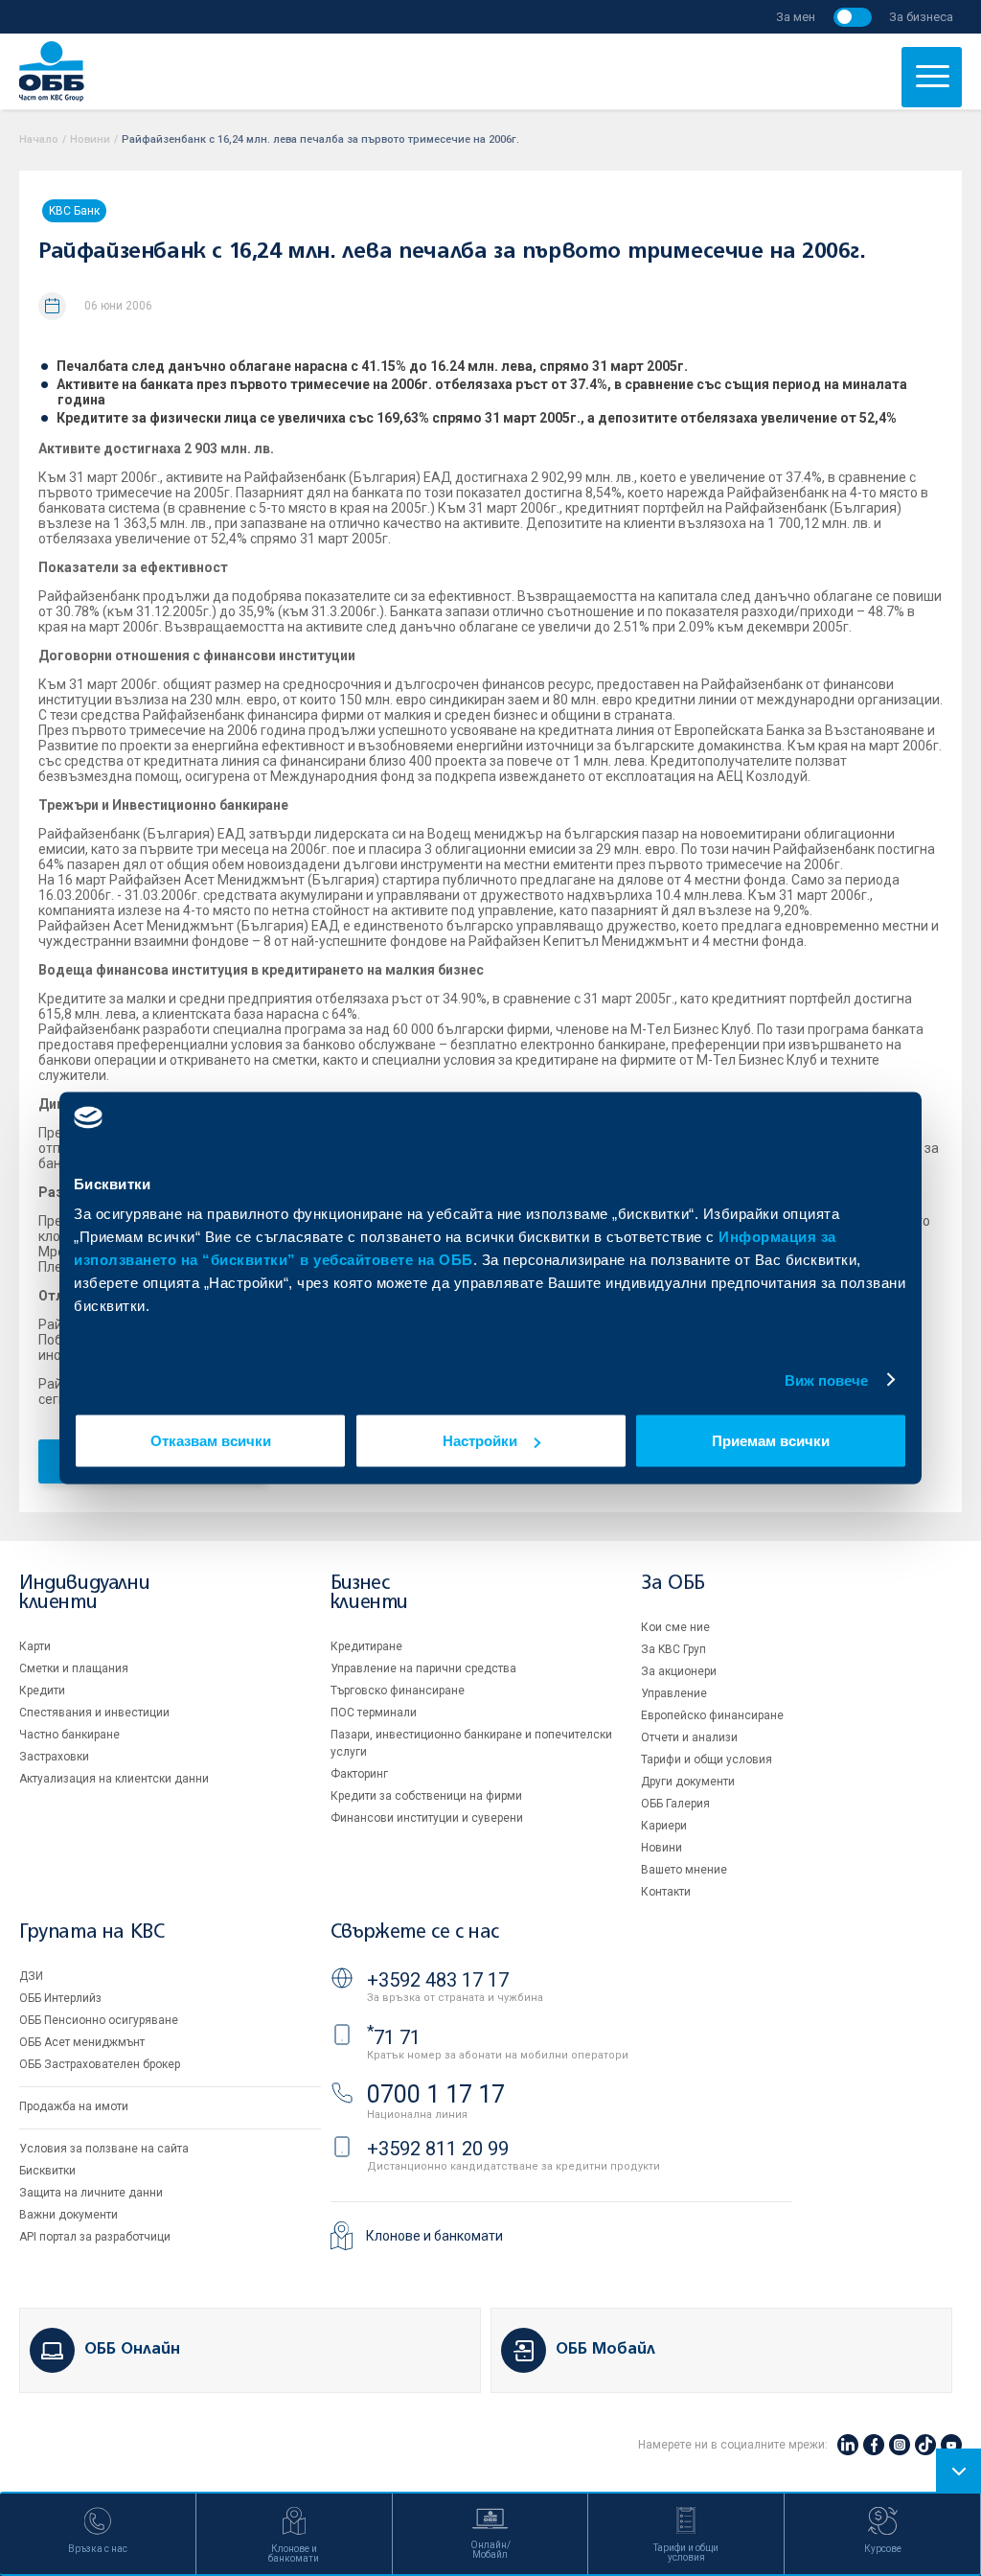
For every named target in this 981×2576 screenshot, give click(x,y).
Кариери (664, 1826)
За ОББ (673, 1584)
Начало (39, 139)
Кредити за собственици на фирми (426, 1796)
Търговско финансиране (398, 1690)
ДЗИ (31, 1976)
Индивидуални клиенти (84, 1593)
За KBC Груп (673, 1649)
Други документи (688, 1782)
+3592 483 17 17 (438, 1980)
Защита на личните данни (91, 2193)
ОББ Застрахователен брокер (100, 2064)
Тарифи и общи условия (707, 1759)
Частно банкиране (69, 1735)
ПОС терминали (374, 1713)
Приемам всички (771, 1441)
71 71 (394, 2037)
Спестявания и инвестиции (94, 1713)
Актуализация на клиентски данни (114, 1779)
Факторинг (359, 1774)
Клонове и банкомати (434, 2236)
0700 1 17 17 (436, 2094)
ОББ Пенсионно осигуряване (99, 2020)
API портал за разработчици (95, 2237)
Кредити (42, 1690)
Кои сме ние (675, 1627)
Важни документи (68, 2215)
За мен (796, 17)
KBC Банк (74, 211)
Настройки (480, 1441)
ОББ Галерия (675, 1804)
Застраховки (54, 1757)
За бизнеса (921, 17)
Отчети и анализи (689, 1737)
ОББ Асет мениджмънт (82, 2042)
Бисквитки (47, 2171)
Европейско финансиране (712, 1715)
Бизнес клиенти (369, 1593)
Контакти (666, 1892)
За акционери (679, 1671)
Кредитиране (366, 1646)
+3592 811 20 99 (438, 2149)
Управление (674, 1693)
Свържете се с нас (415, 1932)
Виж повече (827, 1380)
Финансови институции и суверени (427, 1818)
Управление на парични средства (423, 1668)
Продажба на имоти (74, 2106)
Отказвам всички (211, 1441)
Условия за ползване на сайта (104, 2149)
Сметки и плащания (74, 1668)
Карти (35, 1646)
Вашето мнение (684, 1870)
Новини (90, 139)
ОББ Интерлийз (60, 1998)
